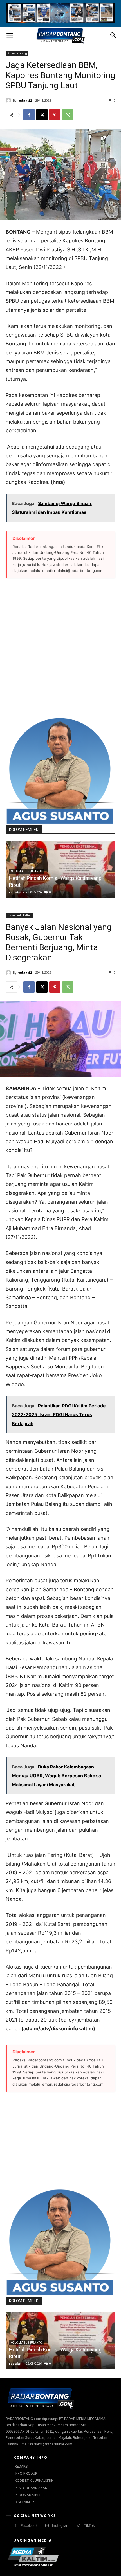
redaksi (15, 892)
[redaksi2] (9, 100)
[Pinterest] (55, 115)
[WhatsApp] (68, 115)
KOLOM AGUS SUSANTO (26, 871)
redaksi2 (25, 100)
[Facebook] (29, 115)
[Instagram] (47, 2526)
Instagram (61, 2525)
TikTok (89, 2525)
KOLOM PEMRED (24, 830)
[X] (42, 115)
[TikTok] (78, 2526)
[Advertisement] (60, 648)
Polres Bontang (17, 53)
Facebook (29, 2525)
